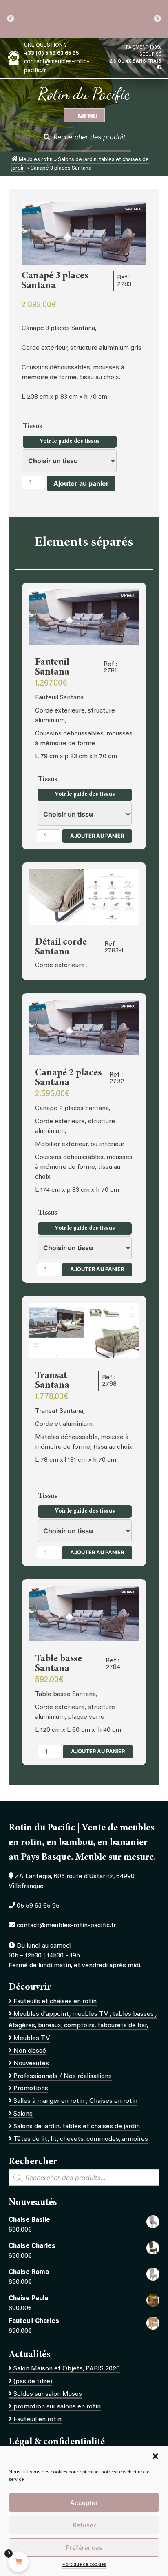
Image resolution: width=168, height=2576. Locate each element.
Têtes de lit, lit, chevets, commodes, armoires (81, 2139)
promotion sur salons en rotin (57, 2407)
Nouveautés (31, 2064)
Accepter (84, 2503)
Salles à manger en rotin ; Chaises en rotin (75, 2101)
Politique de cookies (84, 2565)
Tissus (33, 427)
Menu (87, 116)
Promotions (31, 2089)
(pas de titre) (33, 2382)
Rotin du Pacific (84, 94)
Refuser (84, 2525)
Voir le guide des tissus (70, 442)
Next (157, 19)
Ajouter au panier (81, 483)
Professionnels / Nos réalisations (63, 2076)
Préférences (84, 2548)
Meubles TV (32, 2038)
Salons (23, 2114)
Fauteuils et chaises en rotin (55, 2002)
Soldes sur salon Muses (48, 2394)
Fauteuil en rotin (38, 2420)
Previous (11, 19)
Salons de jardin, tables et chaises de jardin (77, 2127)
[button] (155, 2456)
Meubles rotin (35, 160)
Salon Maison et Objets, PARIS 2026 (67, 2369)
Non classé (30, 2051)
